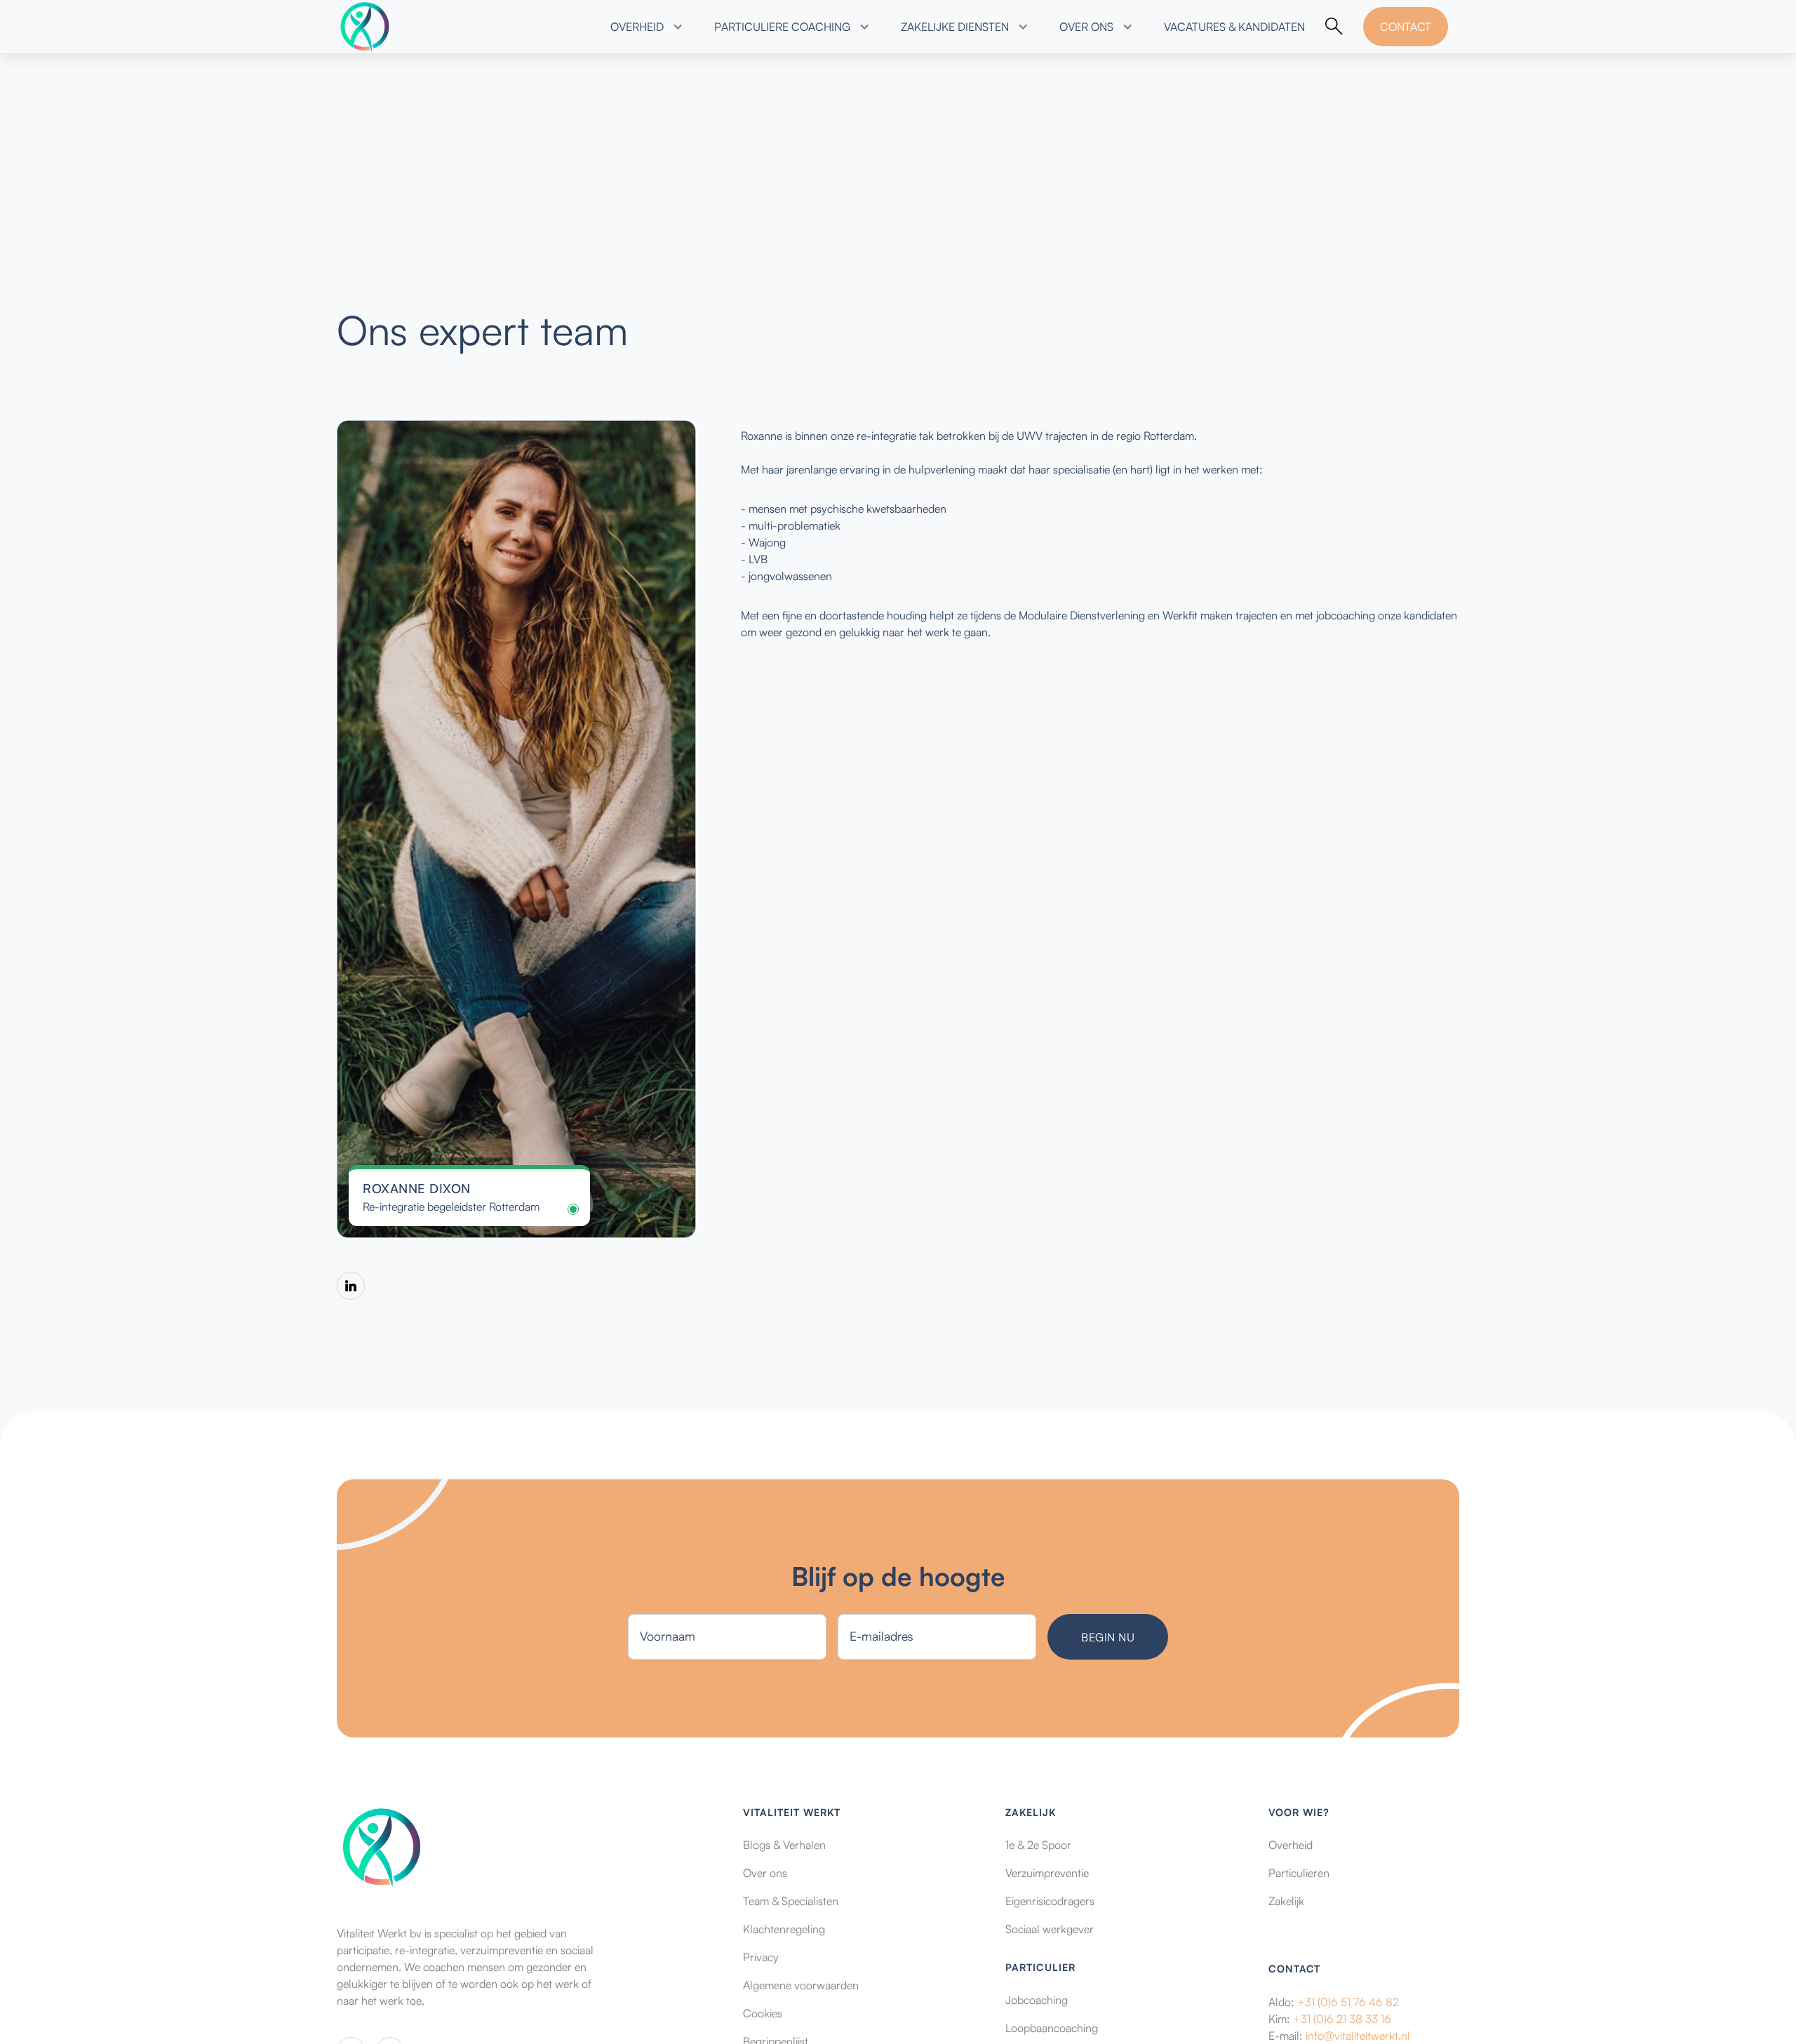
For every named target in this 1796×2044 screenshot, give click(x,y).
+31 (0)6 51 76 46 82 (1348, 2002)
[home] (365, 27)
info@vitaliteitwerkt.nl (1358, 2036)
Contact (1406, 27)
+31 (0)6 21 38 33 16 (1342, 2019)
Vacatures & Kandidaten (1234, 27)
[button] (645, 27)
